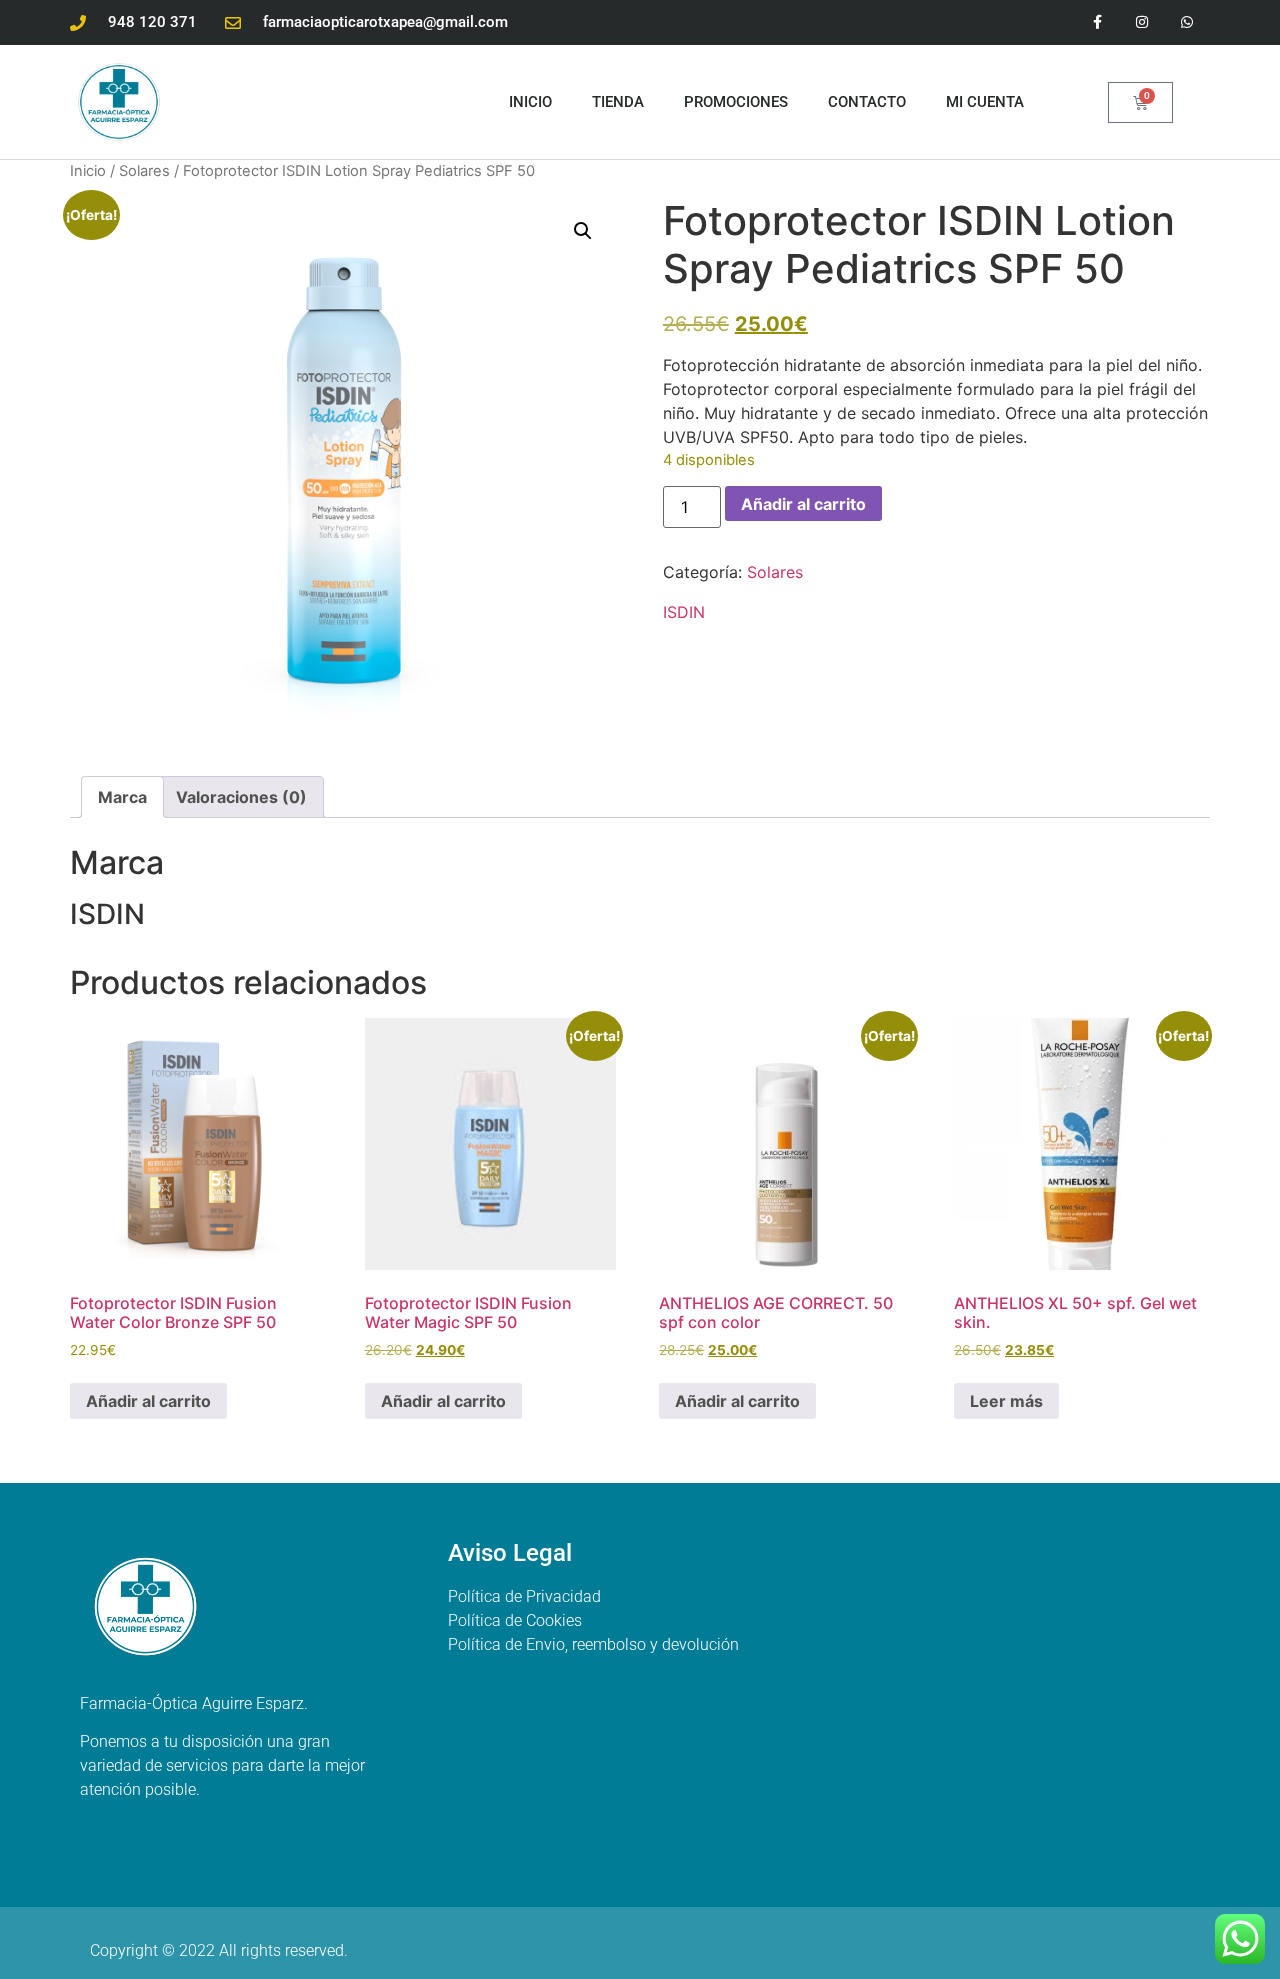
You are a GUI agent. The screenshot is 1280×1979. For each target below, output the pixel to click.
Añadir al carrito (803, 504)
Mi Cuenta (985, 102)
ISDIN (684, 612)
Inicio (530, 102)
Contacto (867, 102)
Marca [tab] (122, 797)
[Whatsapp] (1187, 22)
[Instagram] (1142, 22)
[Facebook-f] (1097, 22)
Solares (144, 171)
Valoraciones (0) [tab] (241, 797)
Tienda (618, 102)
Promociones (736, 102)
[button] (583, 231)
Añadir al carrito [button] (148, 1401)
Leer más (1006, 1401)
